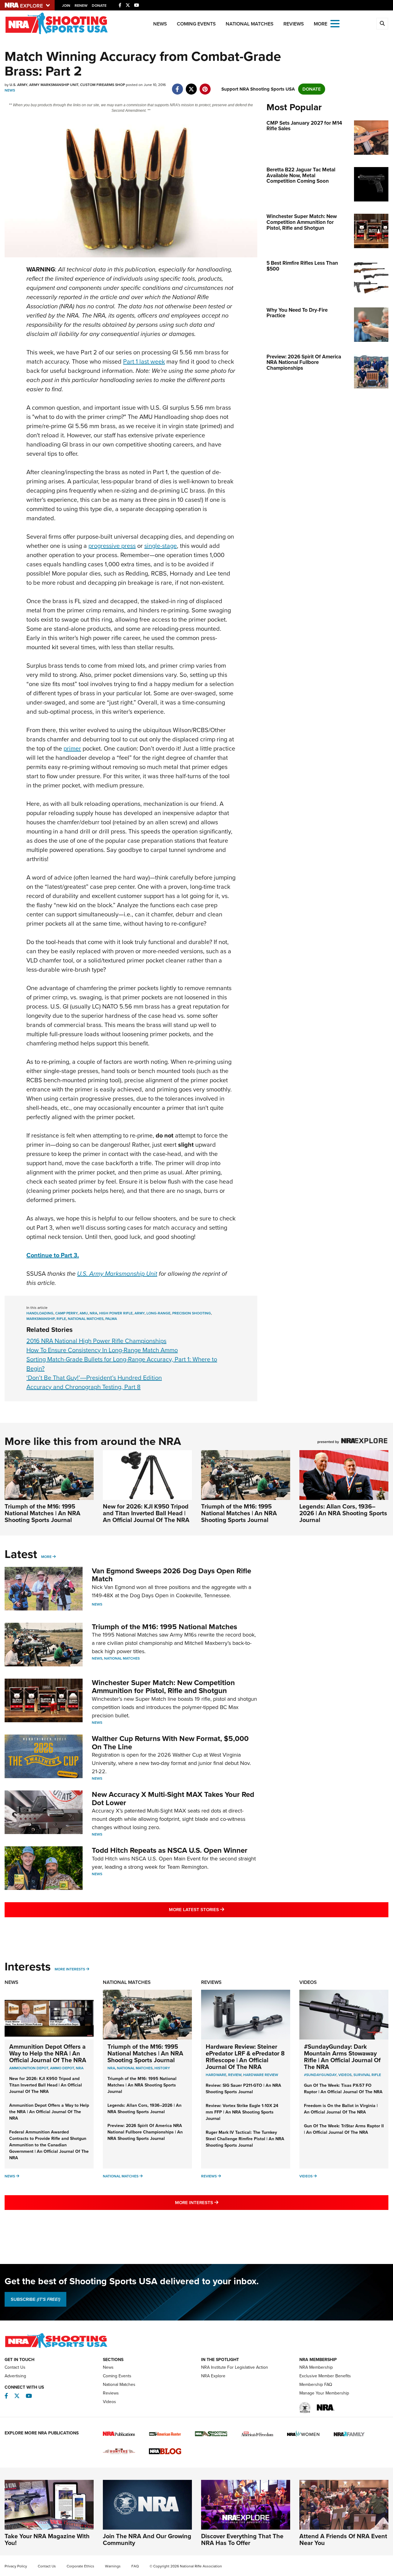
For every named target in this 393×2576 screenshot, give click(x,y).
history (162, 2068)
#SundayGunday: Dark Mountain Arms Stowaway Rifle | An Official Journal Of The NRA (342, 2057)
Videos (308, 1982)
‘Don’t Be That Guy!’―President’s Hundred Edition (94, 1378)
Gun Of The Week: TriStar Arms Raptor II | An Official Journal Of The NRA (344, 2129)
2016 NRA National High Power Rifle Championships (96, 1341)
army (140, 1313)
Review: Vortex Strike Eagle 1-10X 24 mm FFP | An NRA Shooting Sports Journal (242, 2112)
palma (111, 1319)
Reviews (294, 24)
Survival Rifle (367, 2075)
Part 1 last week (144, 361)
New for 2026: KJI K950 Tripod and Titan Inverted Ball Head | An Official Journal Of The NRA (146, 1513)
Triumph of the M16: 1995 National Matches (164, 1627)
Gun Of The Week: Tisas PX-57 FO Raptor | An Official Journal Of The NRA (343, 2089)
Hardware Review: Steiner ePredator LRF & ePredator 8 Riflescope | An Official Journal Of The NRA (245, 2057)
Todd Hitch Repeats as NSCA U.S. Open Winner (170, 1850)
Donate (99, 6)
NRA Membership (316, 2367)
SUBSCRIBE (35, 2299)
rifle (61, 1319)
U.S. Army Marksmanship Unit (117, 1274)
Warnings (113, 2566)
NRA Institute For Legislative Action (235, 2367)
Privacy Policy (16, 2566)
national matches (86, 1319)
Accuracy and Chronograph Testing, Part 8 (84, 1387)
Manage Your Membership (324, 2393)
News (160, 24)
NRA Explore (213, 2376)
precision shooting (192, 1313)
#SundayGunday (320, 2075)
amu (84, 1313)
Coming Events (196, 24)
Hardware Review (261, 2075)
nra (93, 1313)
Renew (81, 6)
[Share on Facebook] (177, 86)
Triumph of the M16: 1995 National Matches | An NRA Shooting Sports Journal (43, 1513)
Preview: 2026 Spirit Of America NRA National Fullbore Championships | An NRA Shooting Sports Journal (145, 2132)
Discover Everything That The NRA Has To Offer (242, 2539)
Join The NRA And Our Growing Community (147, 2539)
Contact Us (15, 2367)
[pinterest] (205, 86)
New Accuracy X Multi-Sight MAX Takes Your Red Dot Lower (173, 1798)
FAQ (135, 2566)
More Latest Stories (221, 1909)
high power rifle (116, 1313)
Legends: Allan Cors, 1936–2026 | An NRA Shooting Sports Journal (343, 1513)
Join (66, 6)
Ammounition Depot (29, 2068)
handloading (40, 1313)
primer (72, 748)
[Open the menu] (335, 23)
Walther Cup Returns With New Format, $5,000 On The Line (170, 1743)
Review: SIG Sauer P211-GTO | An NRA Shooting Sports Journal (243, 2089)
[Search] (382, 24)
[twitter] (191, 86)
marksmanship (41, 1319)
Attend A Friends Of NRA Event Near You (343, 2539)
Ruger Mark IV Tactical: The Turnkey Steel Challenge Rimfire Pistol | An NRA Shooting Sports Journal (245, 2139)
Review (235, 2075)
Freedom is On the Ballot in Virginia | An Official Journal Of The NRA (341, 2109)
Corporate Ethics (80, 2566)
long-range (158, 1313)
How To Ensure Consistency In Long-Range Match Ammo (102, 1350)
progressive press (112, 546)
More (46, 1557)
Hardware (216, 2075)
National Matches (250, 24)
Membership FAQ (316, 2385)
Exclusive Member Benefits (325, 2376)
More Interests (70, 1969)
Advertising (15, 2376)
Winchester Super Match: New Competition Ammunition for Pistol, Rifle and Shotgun (163, 1687)
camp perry (66, 1313)
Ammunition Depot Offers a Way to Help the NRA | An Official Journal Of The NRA (48, 2053)
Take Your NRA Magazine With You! (47, 2539)
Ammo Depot (62, 2068)
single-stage (161, 546)
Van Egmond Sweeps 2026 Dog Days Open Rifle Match (171, 1575)
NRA (80, 2068)
